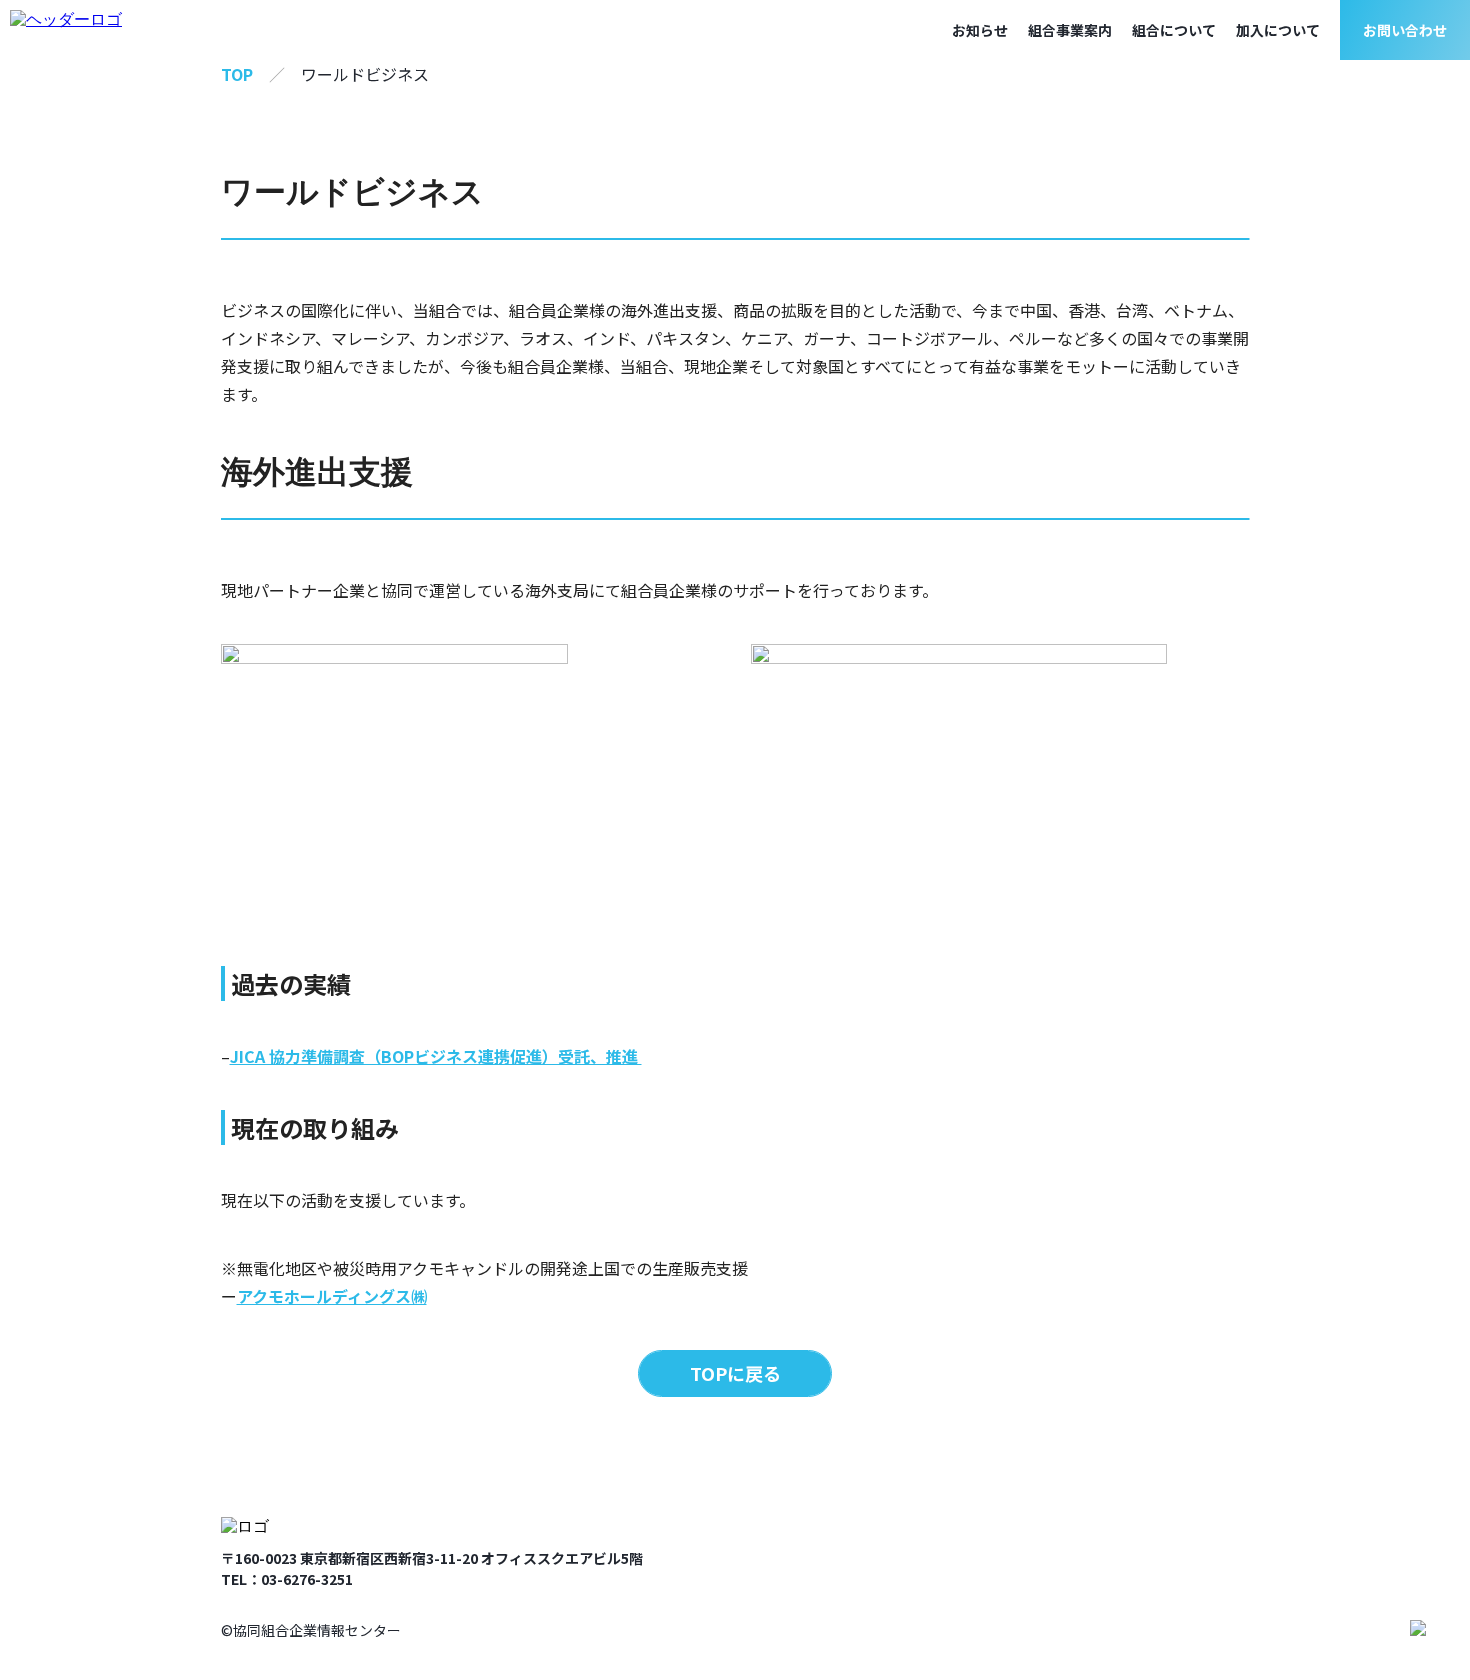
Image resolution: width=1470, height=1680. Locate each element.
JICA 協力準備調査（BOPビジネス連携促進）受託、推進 (436, 1056)
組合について (1174, 30)
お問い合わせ (1405, 30)
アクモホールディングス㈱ (332, 1296)
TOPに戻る (735, 1373)
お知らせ (980, 30)
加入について (1278, 30)
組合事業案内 (1070, 30)
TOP (237, 74)
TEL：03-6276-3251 (287, 1579)
